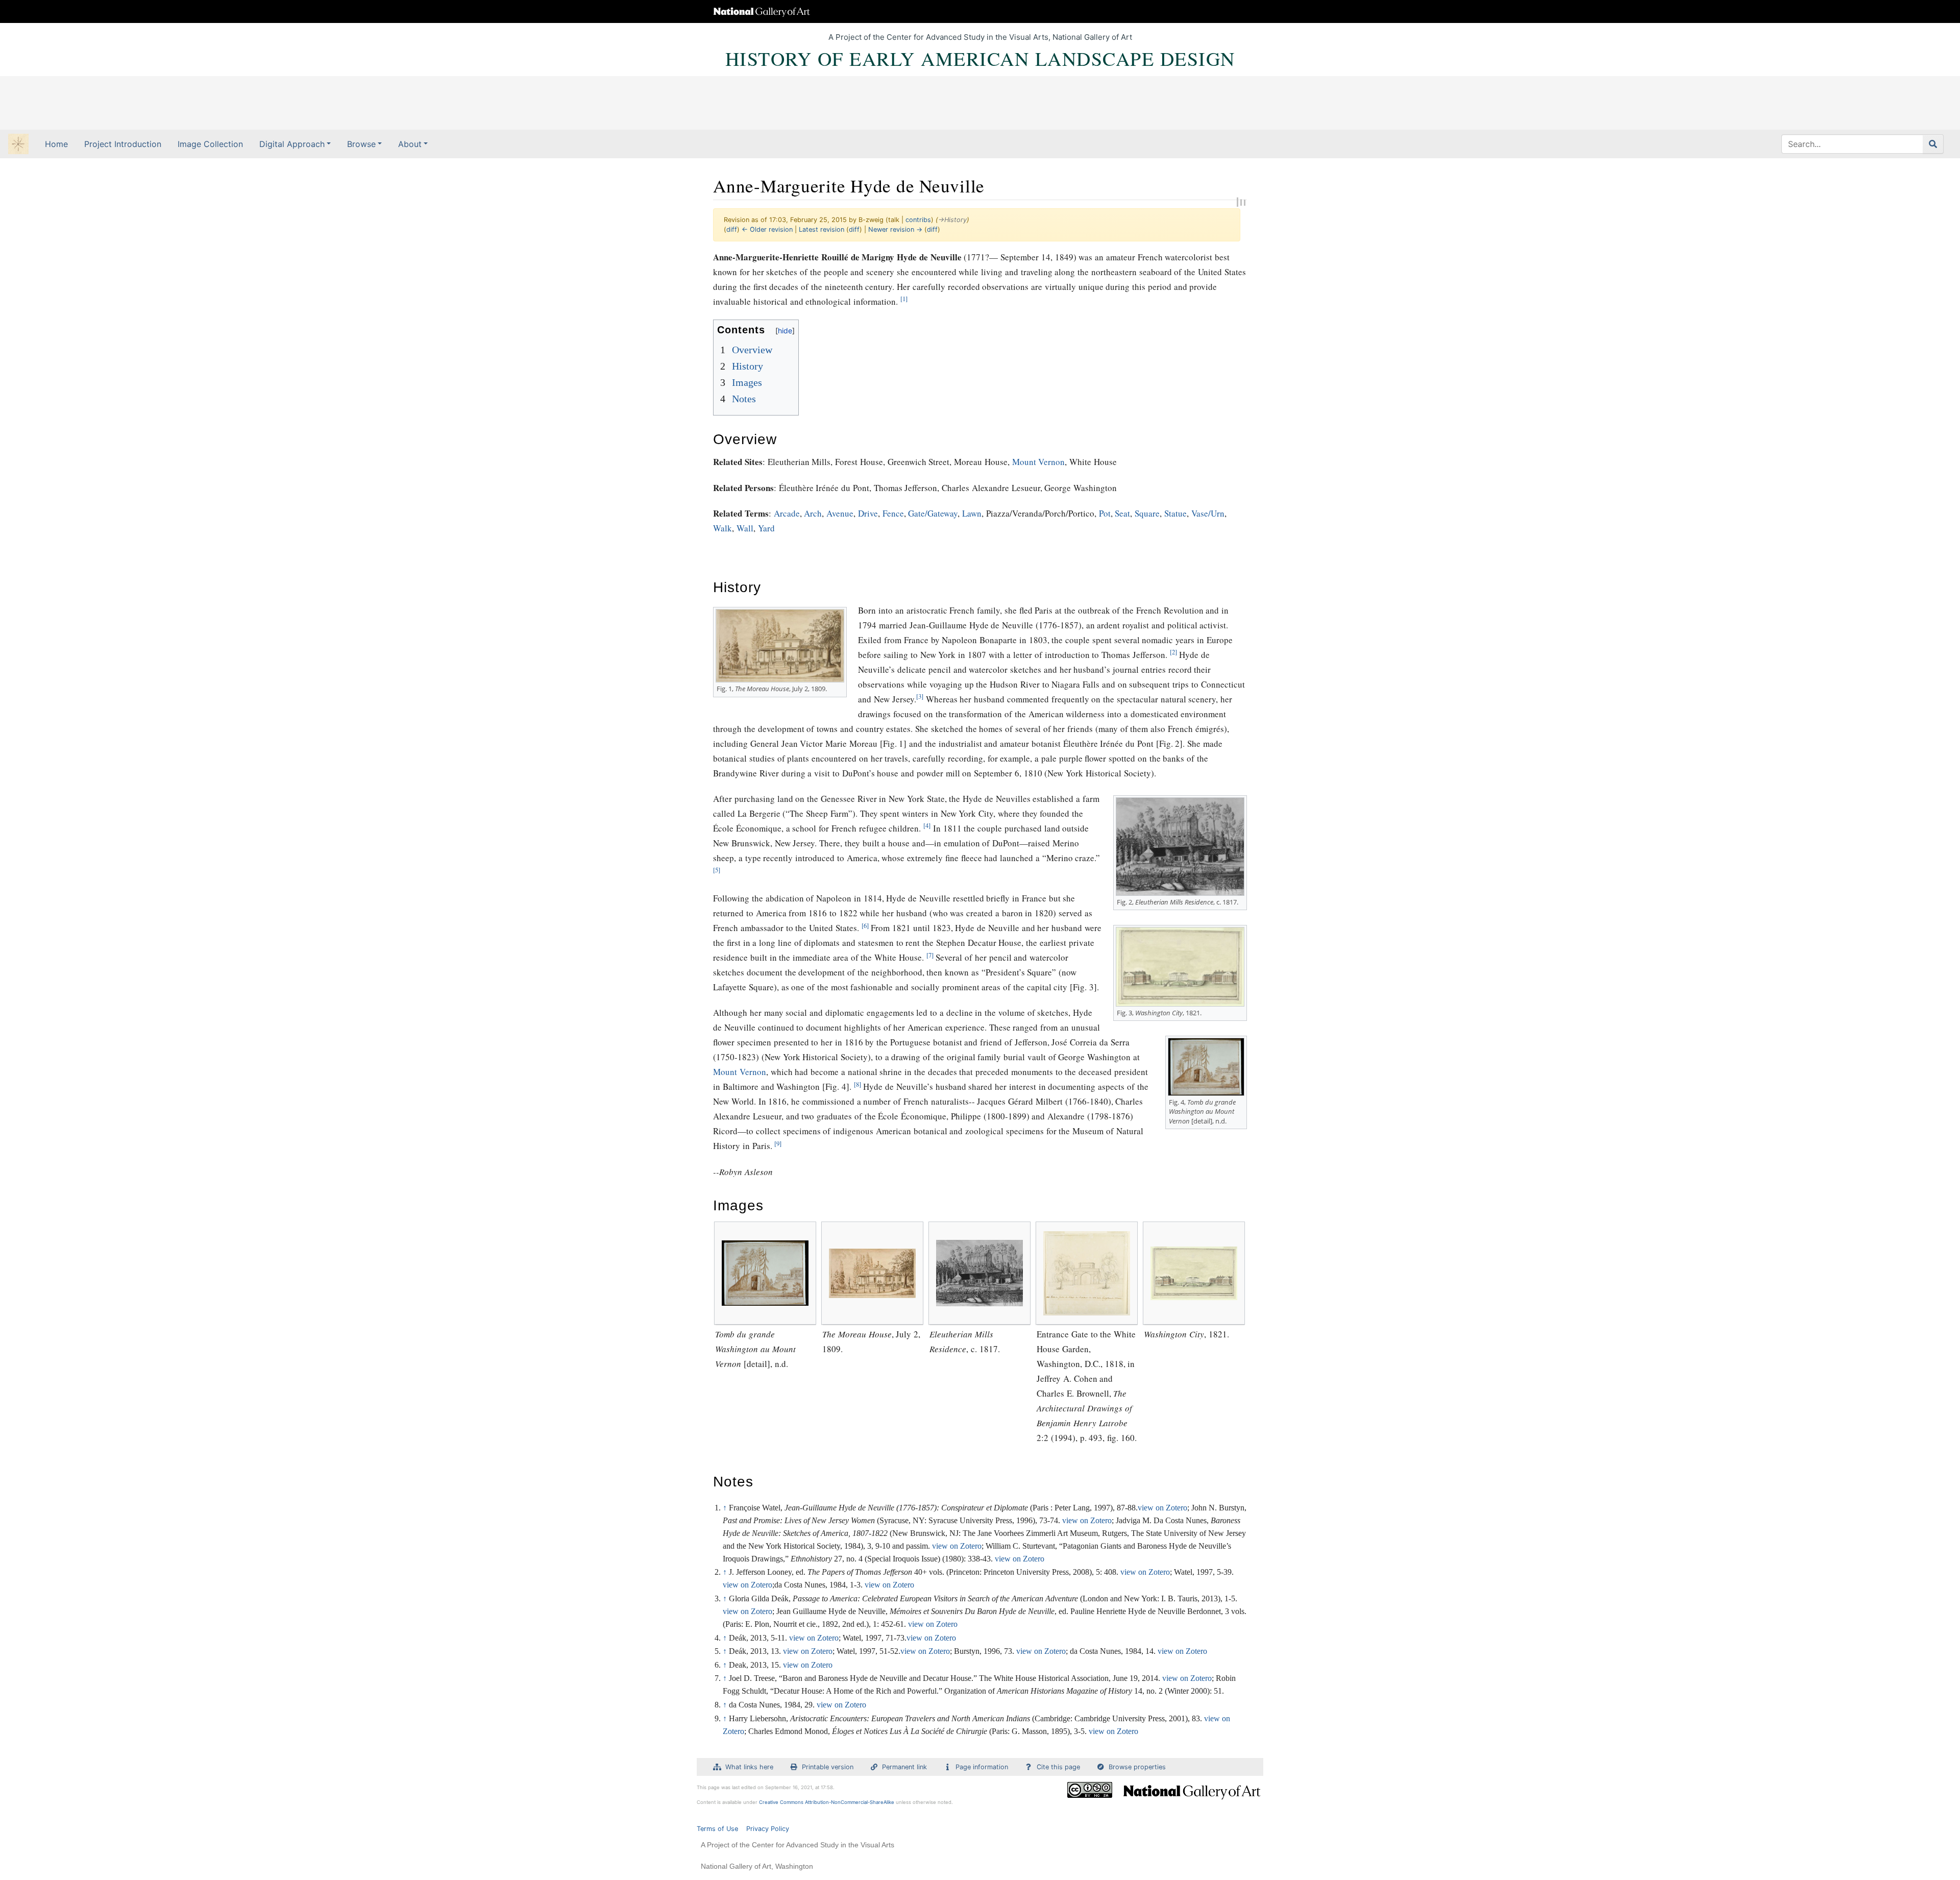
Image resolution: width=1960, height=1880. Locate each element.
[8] (857, 1084)
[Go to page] (1933, 144)
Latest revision (822, 229)
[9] (778, 1144)
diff (732, 229)
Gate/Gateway (933, 513)
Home (56, 144)
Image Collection (210, 144)
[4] (927, 826)
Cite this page (1058, 1767)
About (410, 144)
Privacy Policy (768, 1829)
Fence (893, 513)
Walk (722, 528)
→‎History (952, 220)
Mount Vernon (1039, 462)
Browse (361, 144)
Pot (1105, 513)
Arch (813, 513)
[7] (930, 955)
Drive (868, 513)
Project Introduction (123, 144)
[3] (920, 697)
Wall (745, 528)
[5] (717, 870)
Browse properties (1137, 1767)
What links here (749, 1767)
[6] (865, 926)
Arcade (787, 513)
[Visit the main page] (18, 145)
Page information (982, 1767)
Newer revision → (895, 229)
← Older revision (767, 229)
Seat (1122, 513)
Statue (1175, 513)
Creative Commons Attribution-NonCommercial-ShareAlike (827, 1802)
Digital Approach (292, 144)
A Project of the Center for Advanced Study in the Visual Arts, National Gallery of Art (980, 37)
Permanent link (904, 1767)
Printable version (828, 1767)
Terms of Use (717, 1829)
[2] (1173, 652)
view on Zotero (1162, 1508)
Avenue (840, 513)
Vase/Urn (1208, 513)
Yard (766, 528)
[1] (904, 299)
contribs (918, 220)
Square (1147, 513)
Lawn (972, 513)
